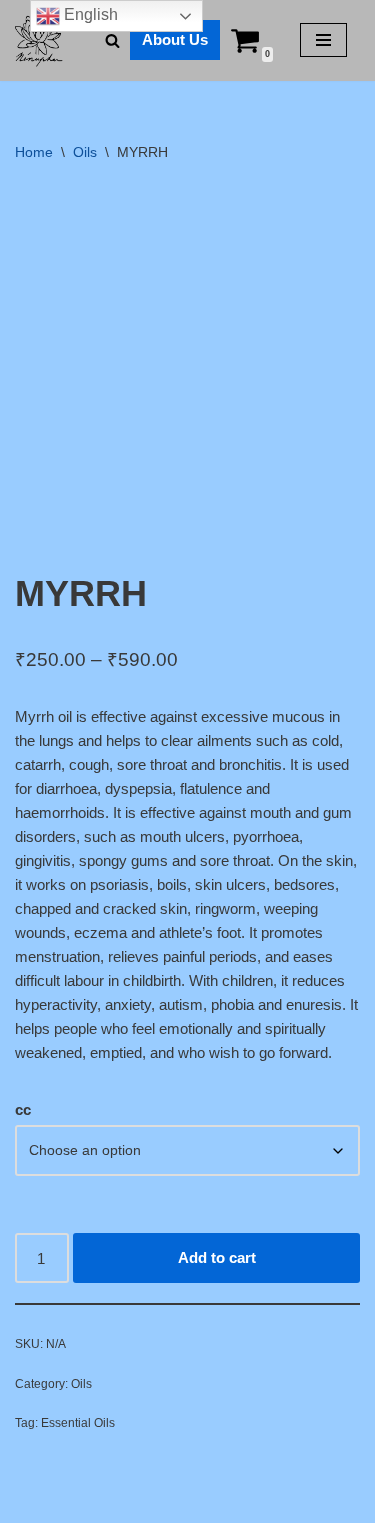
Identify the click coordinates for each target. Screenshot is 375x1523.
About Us (175, 39)
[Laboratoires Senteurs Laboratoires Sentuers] (40, 40)
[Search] (112, 40)
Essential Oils (78, 1423)
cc (23, 1109)
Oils (85, 152)
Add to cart (217, 1257)
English (89, 14)
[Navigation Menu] (323, 40)
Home (34, 152)
